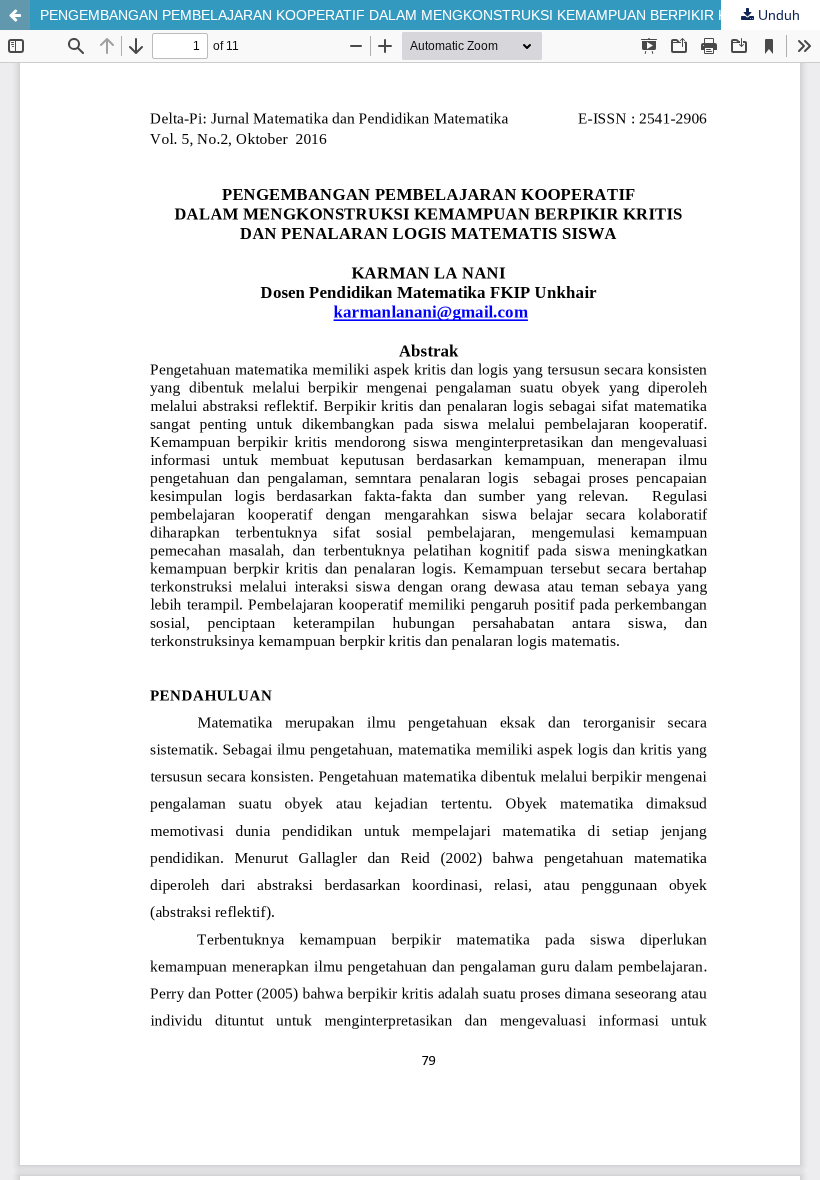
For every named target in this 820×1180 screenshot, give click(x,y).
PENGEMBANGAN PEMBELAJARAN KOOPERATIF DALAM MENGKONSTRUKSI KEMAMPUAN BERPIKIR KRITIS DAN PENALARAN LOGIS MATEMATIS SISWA (430, 15)
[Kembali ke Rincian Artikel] (15, 15)
